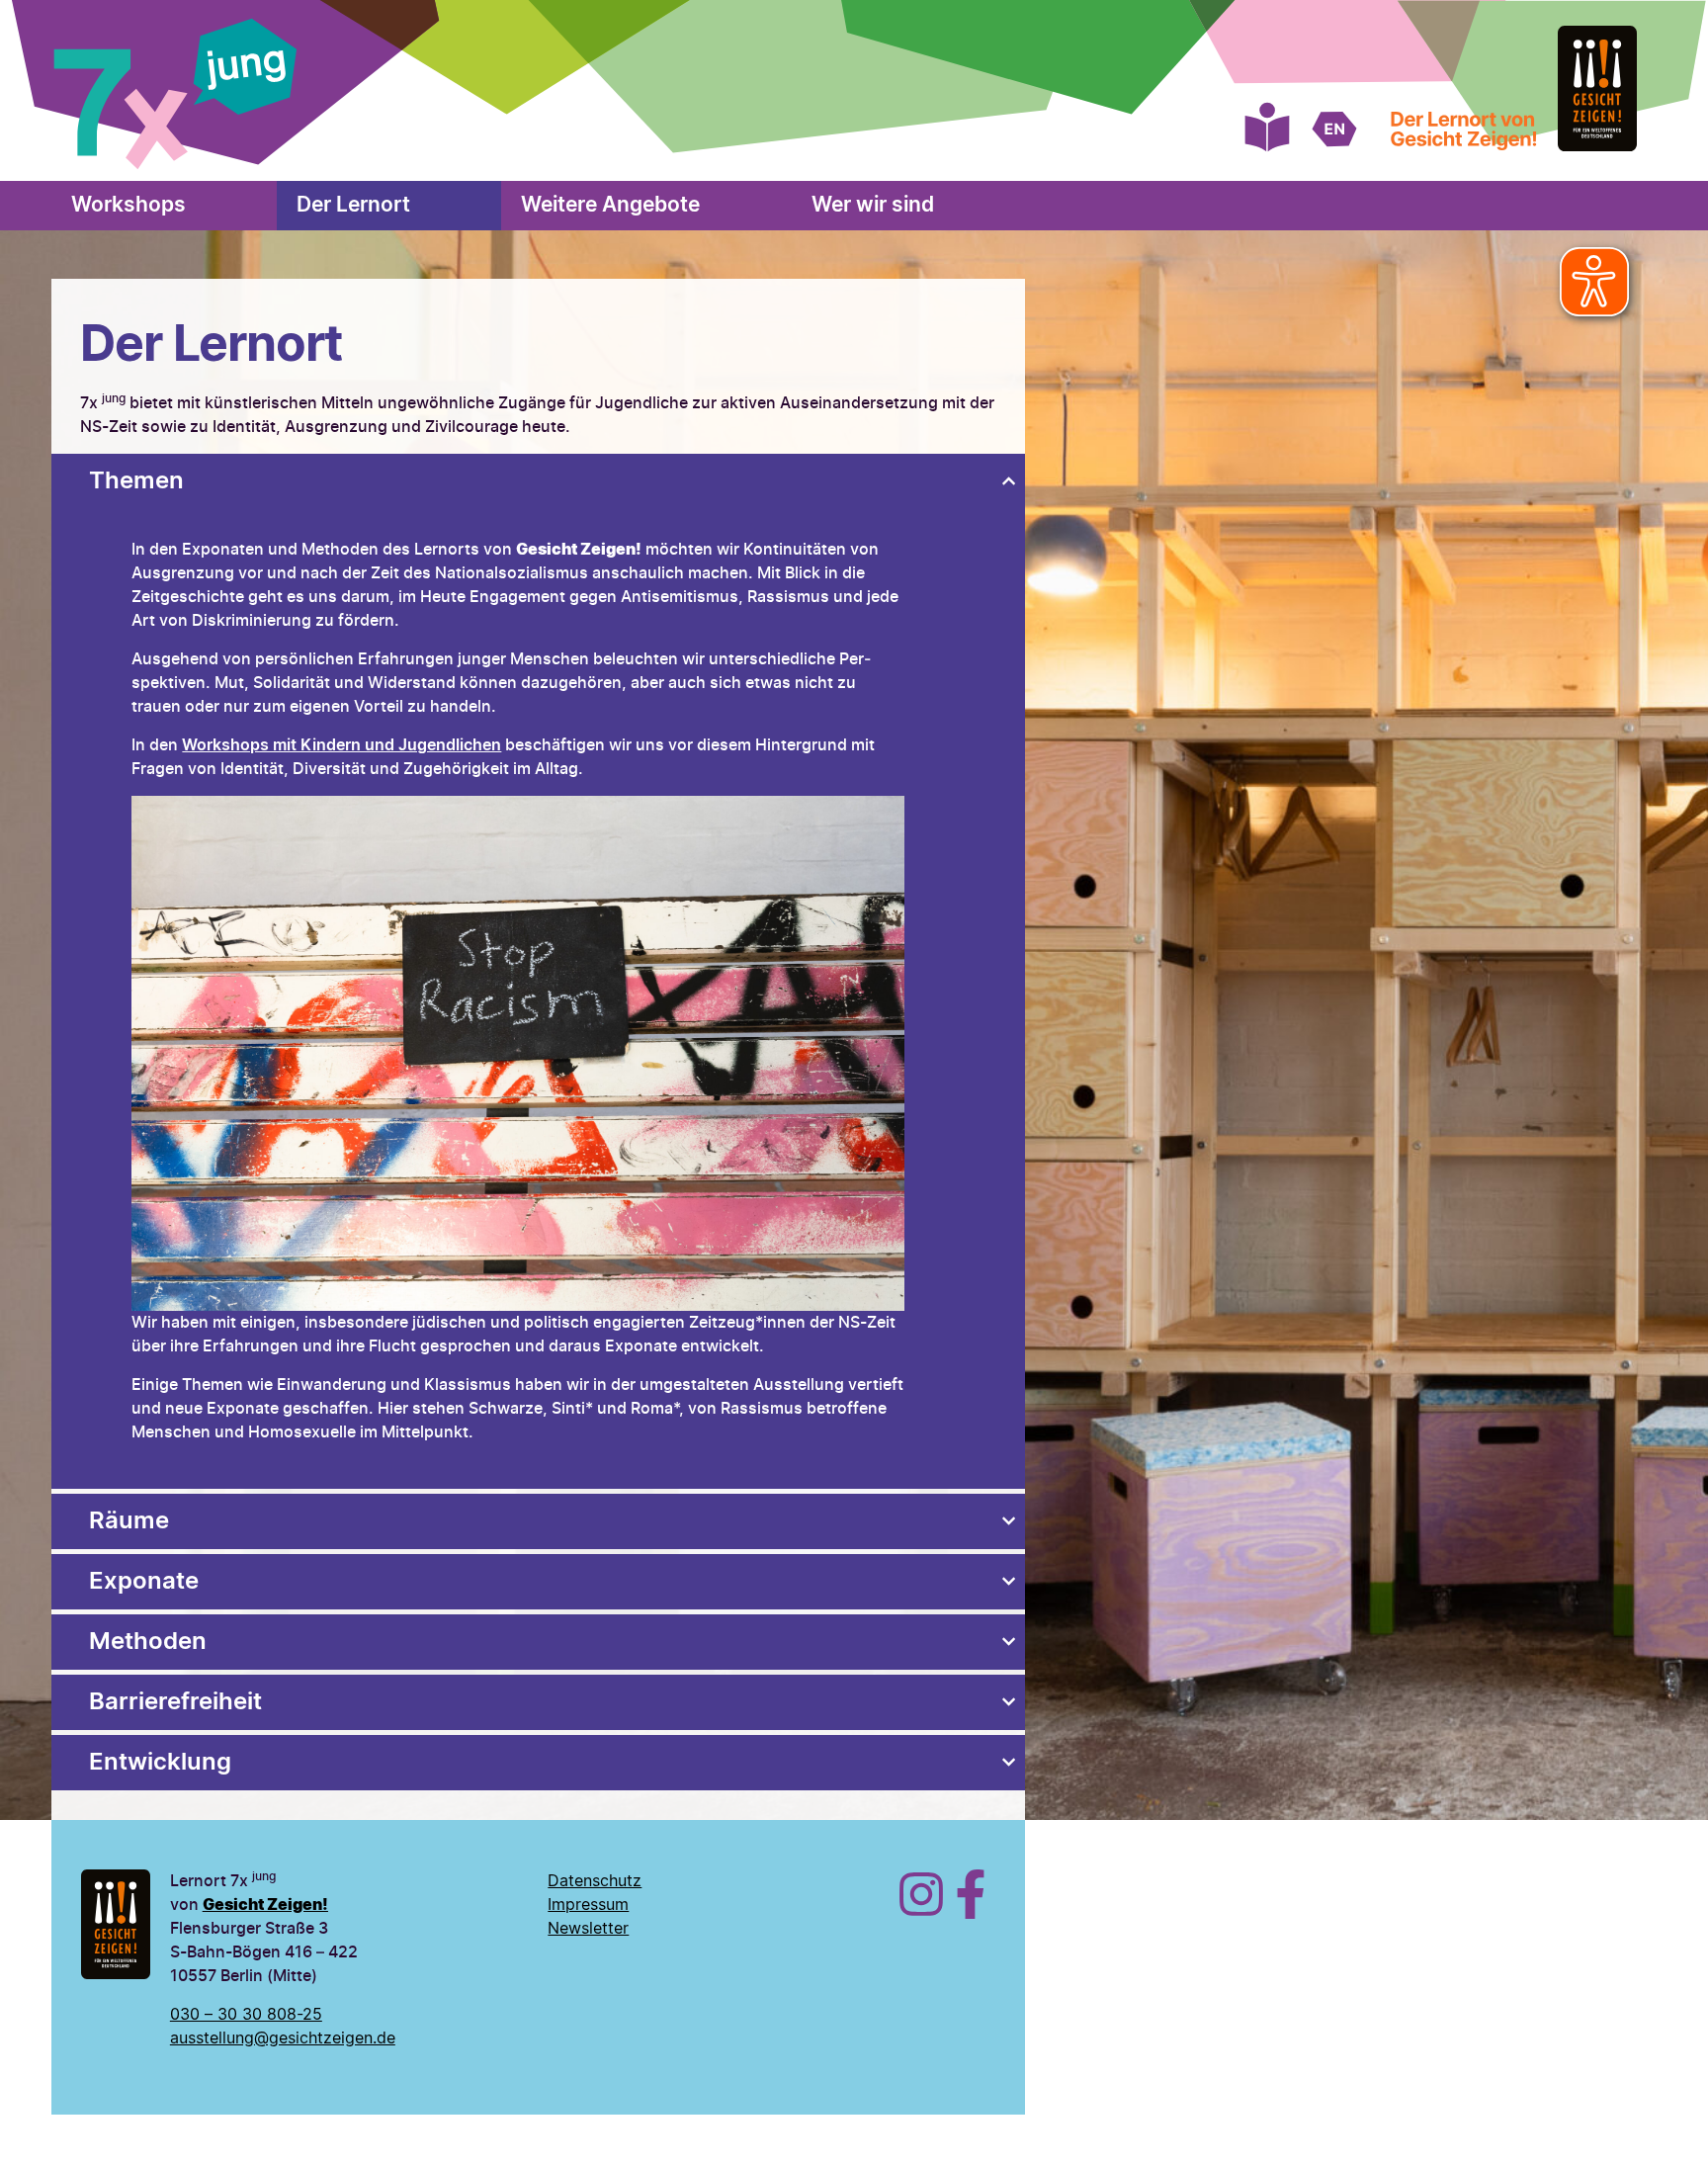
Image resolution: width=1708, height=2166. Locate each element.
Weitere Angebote (610, 205)
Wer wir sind (873, 205)
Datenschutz (595, 1881)
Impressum (588, 1905)
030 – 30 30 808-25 (246, 2015)
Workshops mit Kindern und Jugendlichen (342, 745)
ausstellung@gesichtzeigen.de (283, 2038)
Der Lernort (353, 205)
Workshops (128, 205)
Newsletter (588, 1929)
